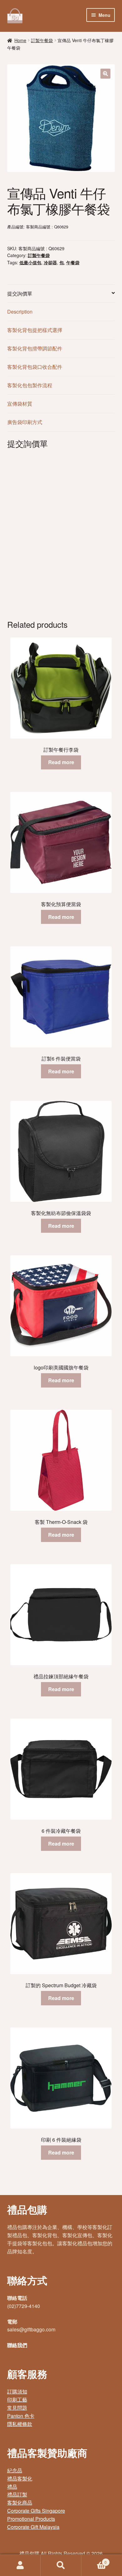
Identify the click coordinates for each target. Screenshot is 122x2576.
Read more (61, 762)
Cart (94, 2560)
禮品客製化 (20, 2478)
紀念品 (15, 2470)
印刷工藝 (17, 2400)
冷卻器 (50, 262)
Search (61, 2565)
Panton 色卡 (21, 2416)
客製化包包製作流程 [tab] (30, 385)
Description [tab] (20, 312)
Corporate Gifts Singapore (36, 2511)
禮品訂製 (17, 2494)
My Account (20, 2565)
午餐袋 (73, 262)
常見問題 (17, 2408)
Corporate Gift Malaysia (33, 2527)
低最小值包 (30, 262)
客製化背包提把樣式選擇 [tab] (35, 330)
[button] (105, 74)
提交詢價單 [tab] (20, 293)
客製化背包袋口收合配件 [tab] (35, 367)
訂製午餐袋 (42, 40)
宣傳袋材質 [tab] (20, 404)
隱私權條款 (20, 2424)
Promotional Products (31, 2519)
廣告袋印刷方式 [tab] (25, 422)
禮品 (12, 2487)
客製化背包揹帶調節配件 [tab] (35, 348)
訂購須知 (17, 2391)
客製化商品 (20, 2503)
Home (20, 40)
